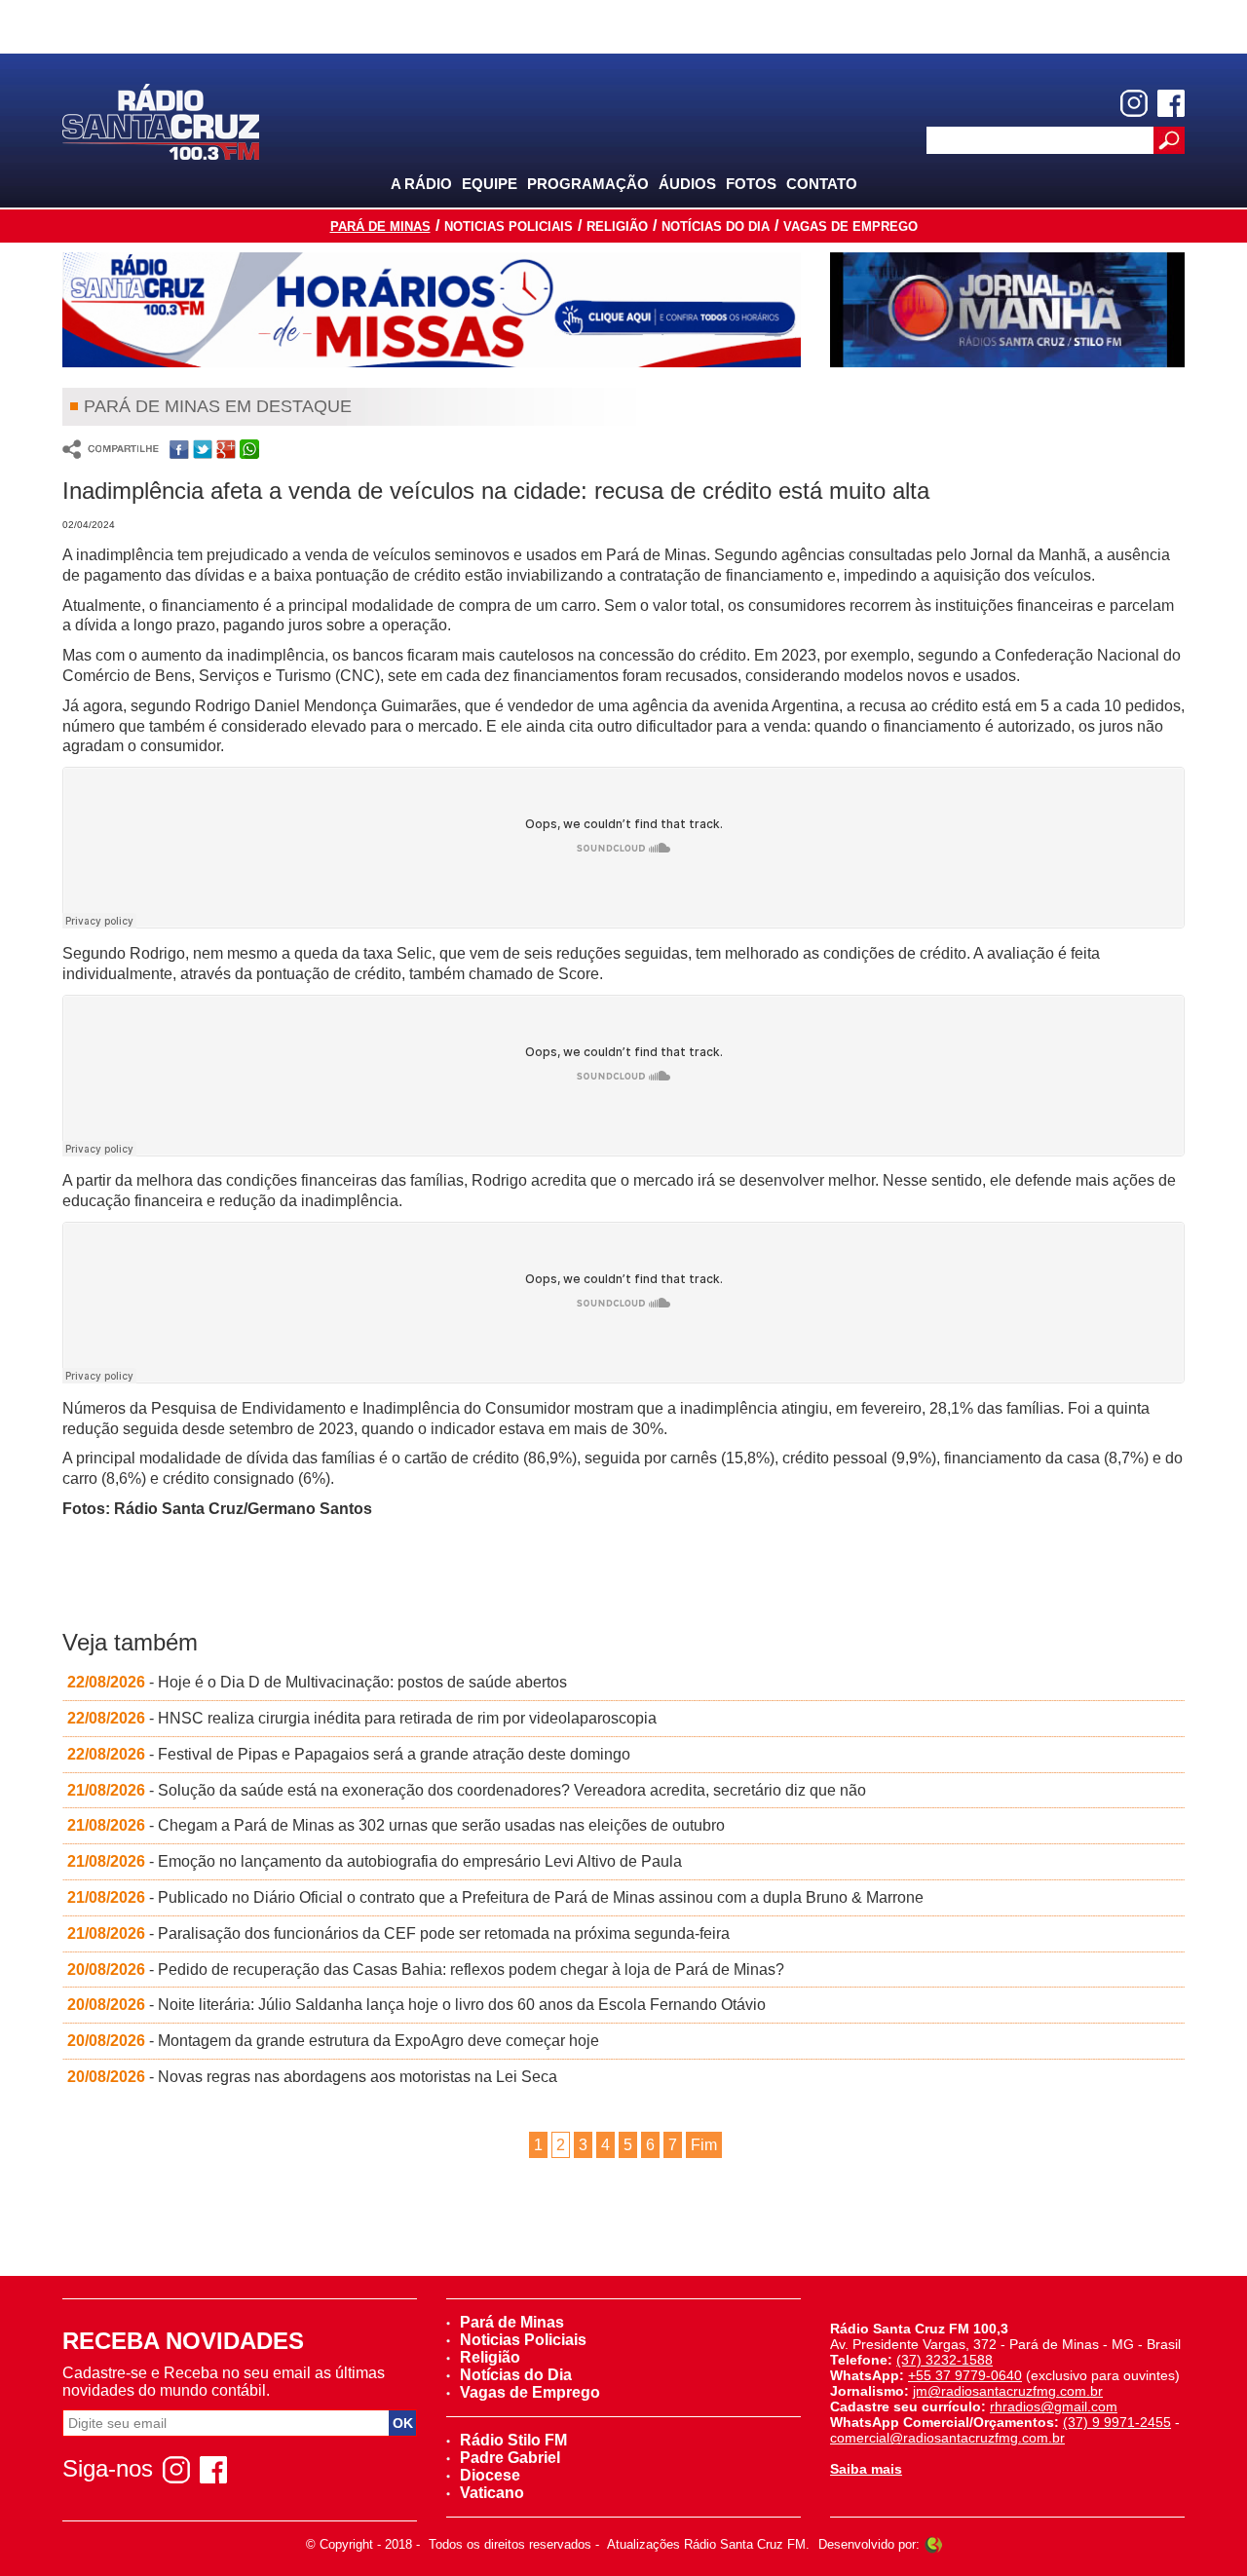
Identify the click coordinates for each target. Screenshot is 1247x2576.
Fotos (751, 184)
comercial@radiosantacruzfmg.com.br (947, 2438)
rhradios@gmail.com (1054, 2406)
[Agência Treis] (933, 2544)
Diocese (490, 2475)
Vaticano (492, 2493)
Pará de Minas (380, 227)
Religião (617, 227)
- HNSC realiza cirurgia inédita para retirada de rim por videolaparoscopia (362, 1718)
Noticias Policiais (509, 227)
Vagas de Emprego (850, 227)
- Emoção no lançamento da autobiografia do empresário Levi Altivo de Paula (375, 1861)
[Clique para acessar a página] (432, 310)
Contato (822, 184)
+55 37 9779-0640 (965, 2375)
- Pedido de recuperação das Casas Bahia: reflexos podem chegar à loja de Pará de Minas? (426, 1970)
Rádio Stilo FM (513, 2440)
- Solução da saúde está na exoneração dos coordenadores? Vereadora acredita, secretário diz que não (467, 1790)
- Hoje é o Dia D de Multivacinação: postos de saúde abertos (317, 1682)
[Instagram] (1134, 103)
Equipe (490, 184)
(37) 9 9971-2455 (1117, 2422)
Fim (704, 2145)
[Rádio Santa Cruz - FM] (161, 120)
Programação (588, 184)
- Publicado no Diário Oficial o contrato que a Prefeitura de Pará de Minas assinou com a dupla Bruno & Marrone (495, 1897)
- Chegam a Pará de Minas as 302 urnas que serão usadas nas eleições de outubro (396, 1825)
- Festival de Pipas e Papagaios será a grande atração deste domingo (349, 1754)
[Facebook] (1171, 103)
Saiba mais (866, 2469)
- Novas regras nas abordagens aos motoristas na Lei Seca (312, 2077)
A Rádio (421, 184)
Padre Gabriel (510, 2458)
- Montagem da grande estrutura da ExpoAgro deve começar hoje (333, 2041)
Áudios (687, 184)
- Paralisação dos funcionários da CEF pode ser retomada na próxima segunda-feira (398, 1933)
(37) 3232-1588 (945, 2360)
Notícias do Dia (716, 227)
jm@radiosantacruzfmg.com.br (1008, 2391)
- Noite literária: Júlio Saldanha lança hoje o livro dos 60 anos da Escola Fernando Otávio (416, 2005)
